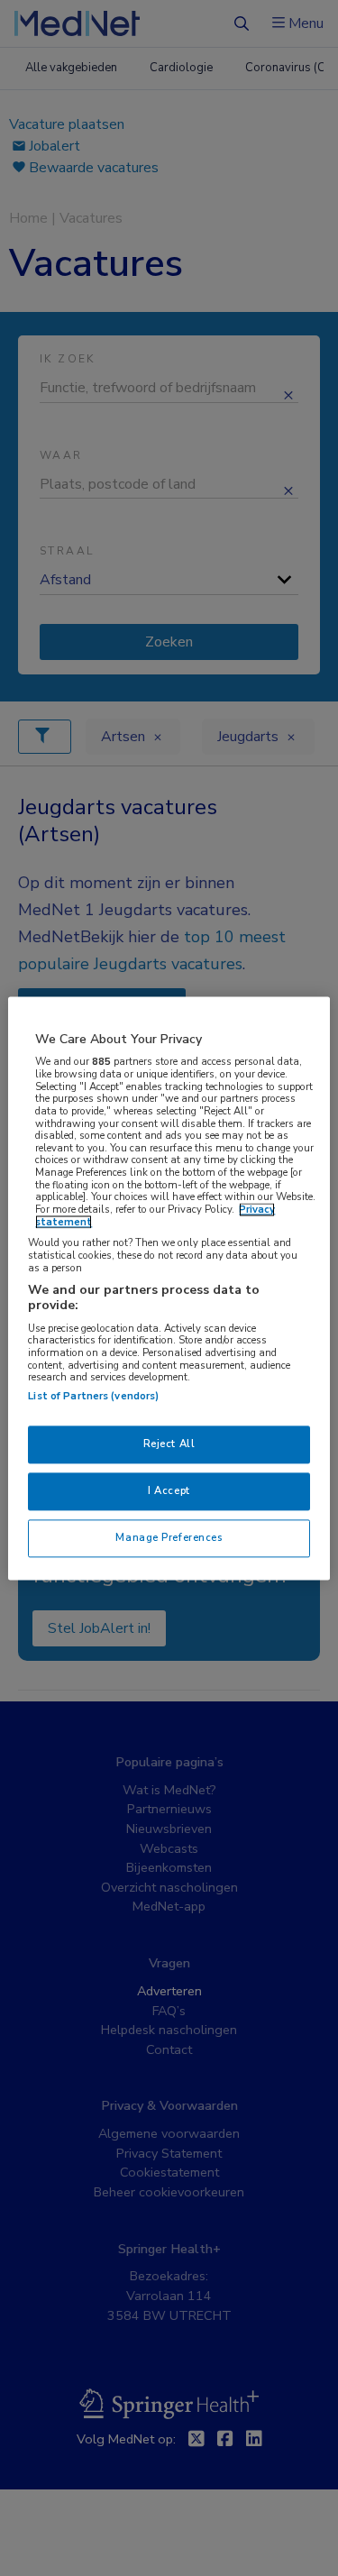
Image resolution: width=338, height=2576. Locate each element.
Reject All (169, 1444)
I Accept (169, 1490)
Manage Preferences (169, 1537)
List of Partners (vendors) (93, 1396)
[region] (169, 1288)
